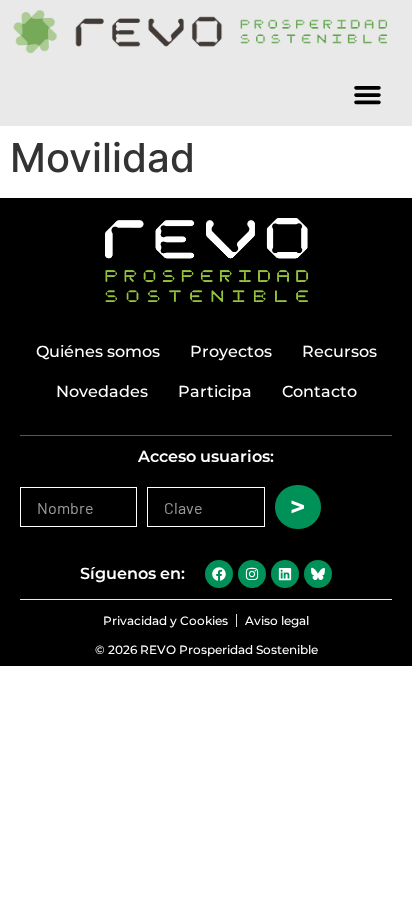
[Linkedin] (285, 574)
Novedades (102, 391)
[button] (368, 94)
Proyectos (231, 351)
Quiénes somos (98, 351)
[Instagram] (252, 574)
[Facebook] (219, 574)
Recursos (339, 351)
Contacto (319, 391)
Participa (215, 391)
